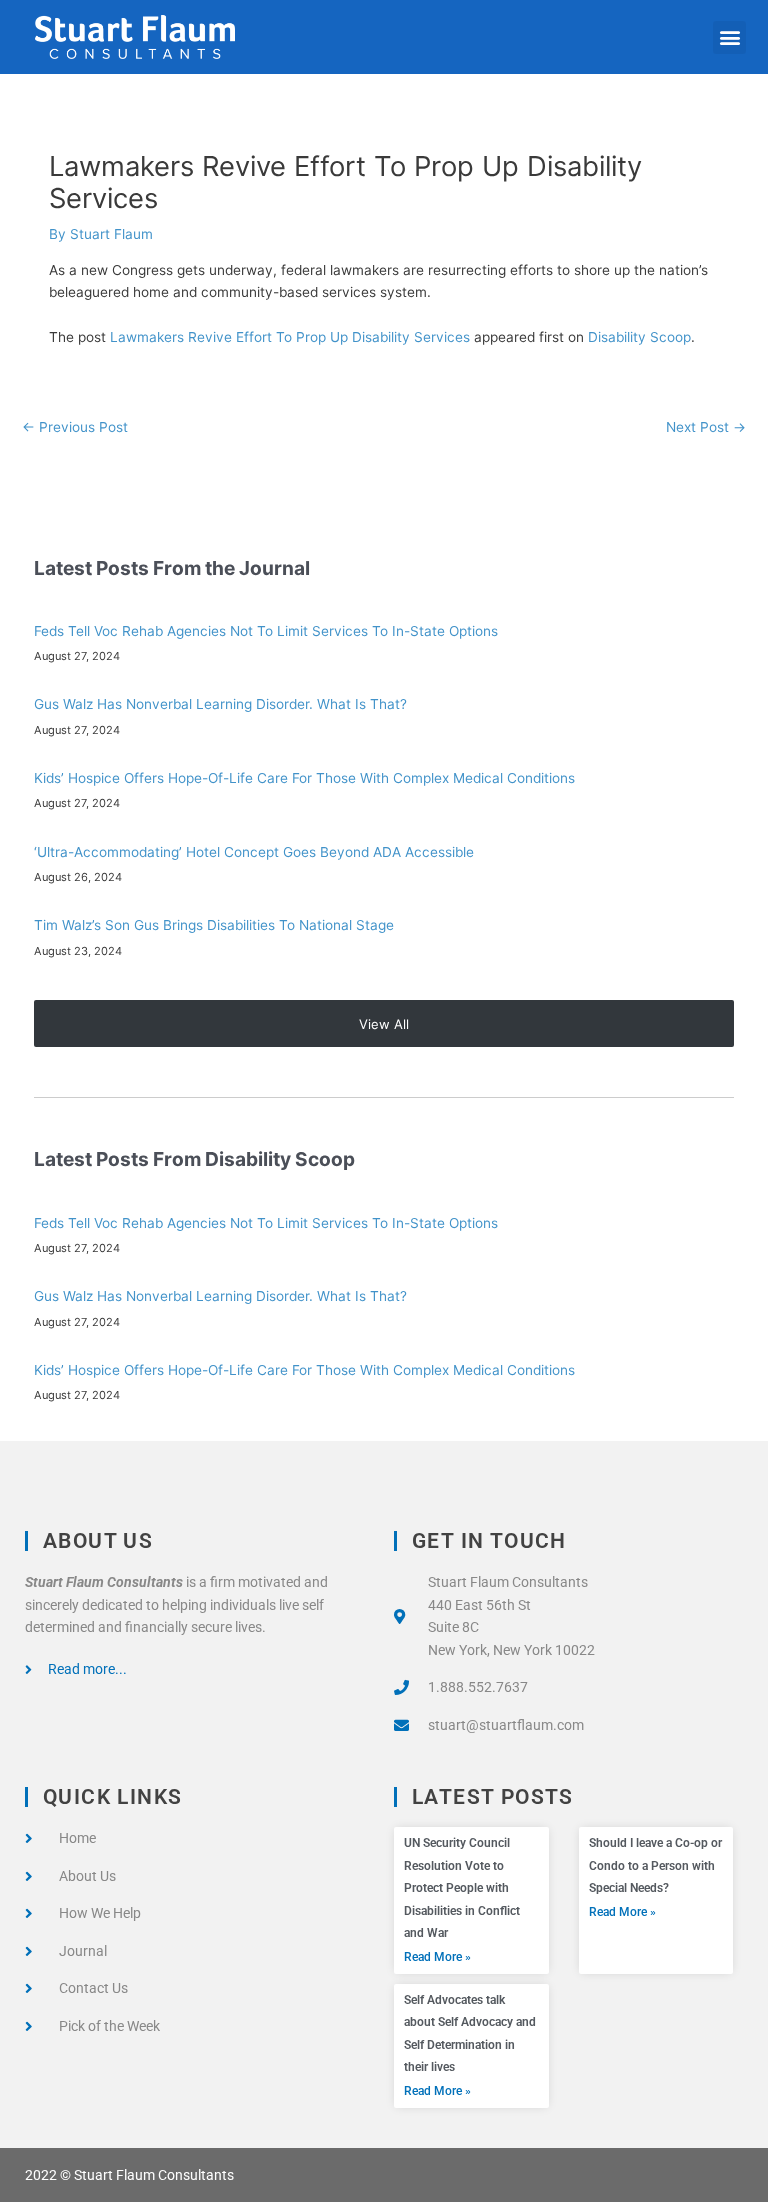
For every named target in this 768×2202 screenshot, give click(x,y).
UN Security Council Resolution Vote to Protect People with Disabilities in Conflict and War (462, 1888)
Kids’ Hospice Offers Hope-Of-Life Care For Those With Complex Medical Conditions (304, 778)
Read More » (437, 1957)
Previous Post (75, 427)
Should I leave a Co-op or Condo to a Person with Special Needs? (655, 1865)
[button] (729, 37)
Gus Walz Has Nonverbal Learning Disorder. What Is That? (220, 704)
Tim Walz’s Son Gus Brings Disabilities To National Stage (214, 925)
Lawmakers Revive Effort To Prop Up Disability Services (290, 337)
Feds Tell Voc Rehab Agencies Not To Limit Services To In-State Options (266, 631)
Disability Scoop (639, 337)
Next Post (706, 427)
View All (384, 1024)
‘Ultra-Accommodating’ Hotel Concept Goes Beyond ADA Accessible (254, 852)
